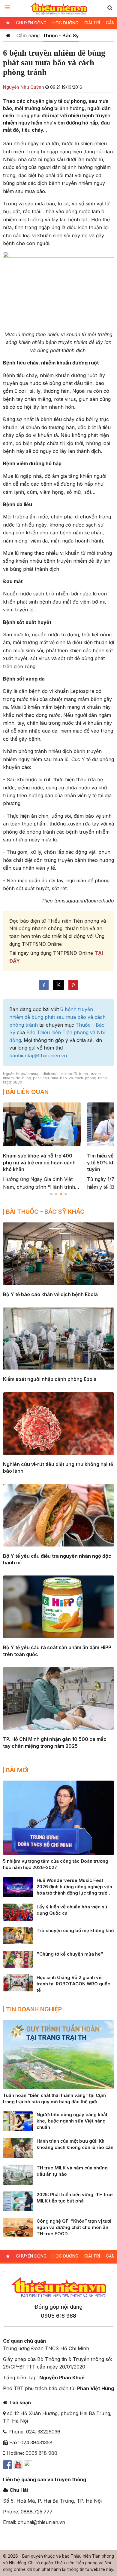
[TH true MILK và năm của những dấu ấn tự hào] (18, 2174)
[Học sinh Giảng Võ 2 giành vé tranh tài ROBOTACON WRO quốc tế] (18, 1982)
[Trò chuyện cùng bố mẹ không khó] (18, 1935)
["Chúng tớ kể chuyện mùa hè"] (18, 1959)
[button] (110, 8)
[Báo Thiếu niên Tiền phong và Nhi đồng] (59, 8)
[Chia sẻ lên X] (58, 985)
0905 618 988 (58, 2316)
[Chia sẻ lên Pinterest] (73, 985)
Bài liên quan (27, 1092)
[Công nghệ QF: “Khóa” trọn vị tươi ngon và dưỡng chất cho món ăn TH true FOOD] (18, 2227)
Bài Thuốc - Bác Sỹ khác (45, 1212)
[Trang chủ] (8, 35)
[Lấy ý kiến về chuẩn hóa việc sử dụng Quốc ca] (18, 1912)
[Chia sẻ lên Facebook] (44, 985)
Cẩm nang (28, 35)
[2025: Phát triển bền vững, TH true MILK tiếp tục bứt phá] (18, 2201)
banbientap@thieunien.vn (38, 1056)
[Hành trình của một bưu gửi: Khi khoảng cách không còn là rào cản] (18, 2147)
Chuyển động (31, 23)
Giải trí (92, 23)
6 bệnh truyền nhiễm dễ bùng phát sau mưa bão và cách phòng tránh (57, 1017)
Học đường (65, 23)
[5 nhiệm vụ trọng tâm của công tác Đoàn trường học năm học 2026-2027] (58, 1817)
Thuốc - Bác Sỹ (61, 35)
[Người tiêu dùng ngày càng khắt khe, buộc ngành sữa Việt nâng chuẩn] (18, 2121)
